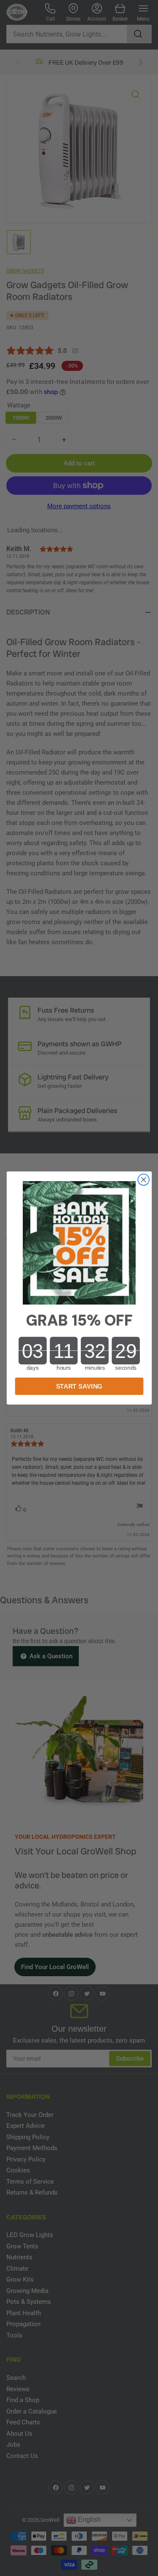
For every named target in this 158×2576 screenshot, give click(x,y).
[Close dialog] (143, 1180)
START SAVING (79, 1386)
